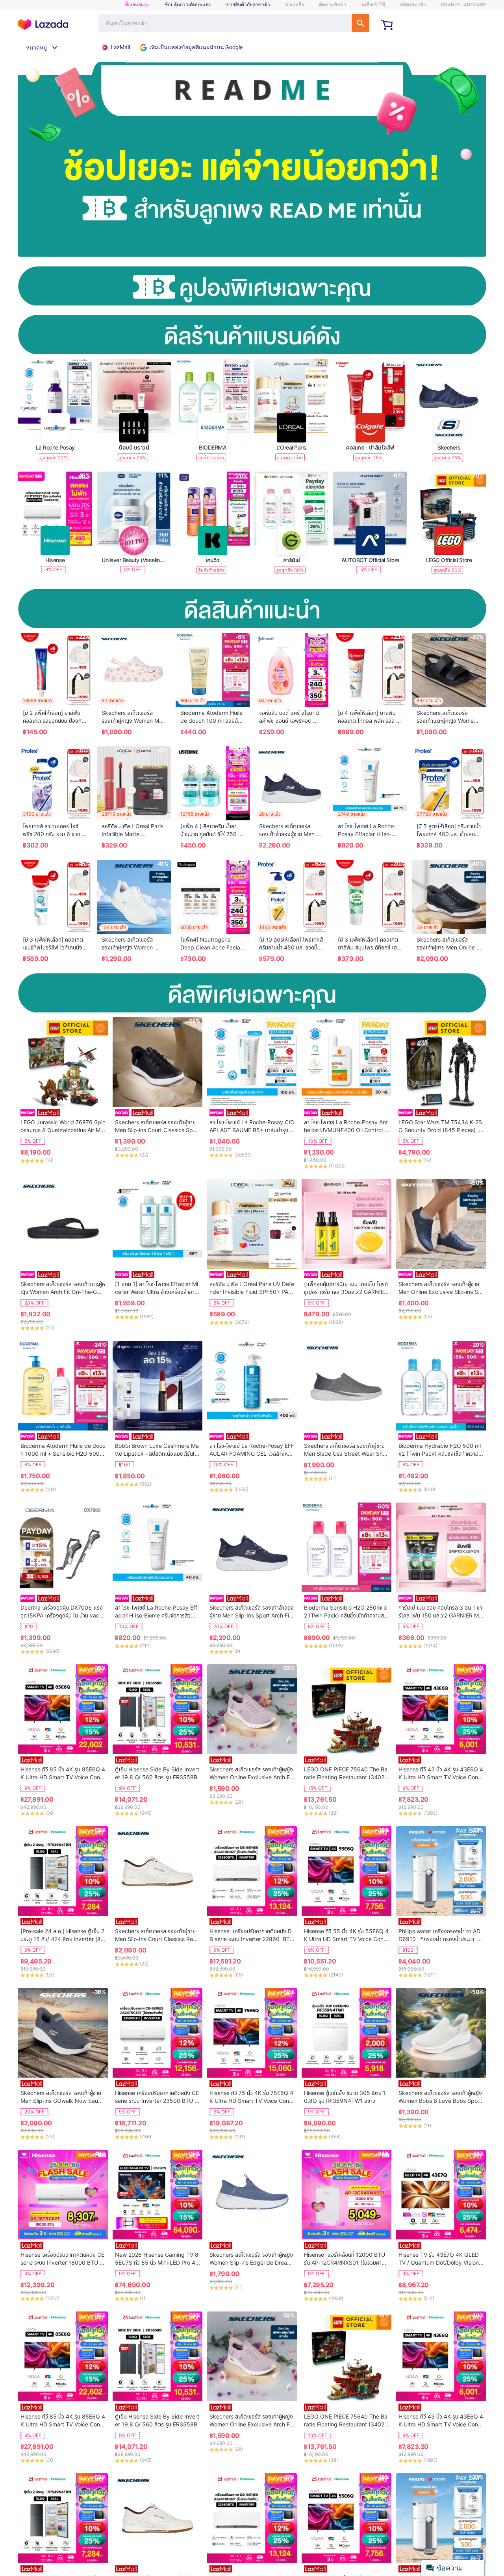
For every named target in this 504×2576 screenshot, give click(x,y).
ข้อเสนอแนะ (137, 5)
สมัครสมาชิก (413, 5)
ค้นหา (360, 23)
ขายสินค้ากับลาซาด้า (248, 5)
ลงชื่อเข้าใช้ (373, 5)
